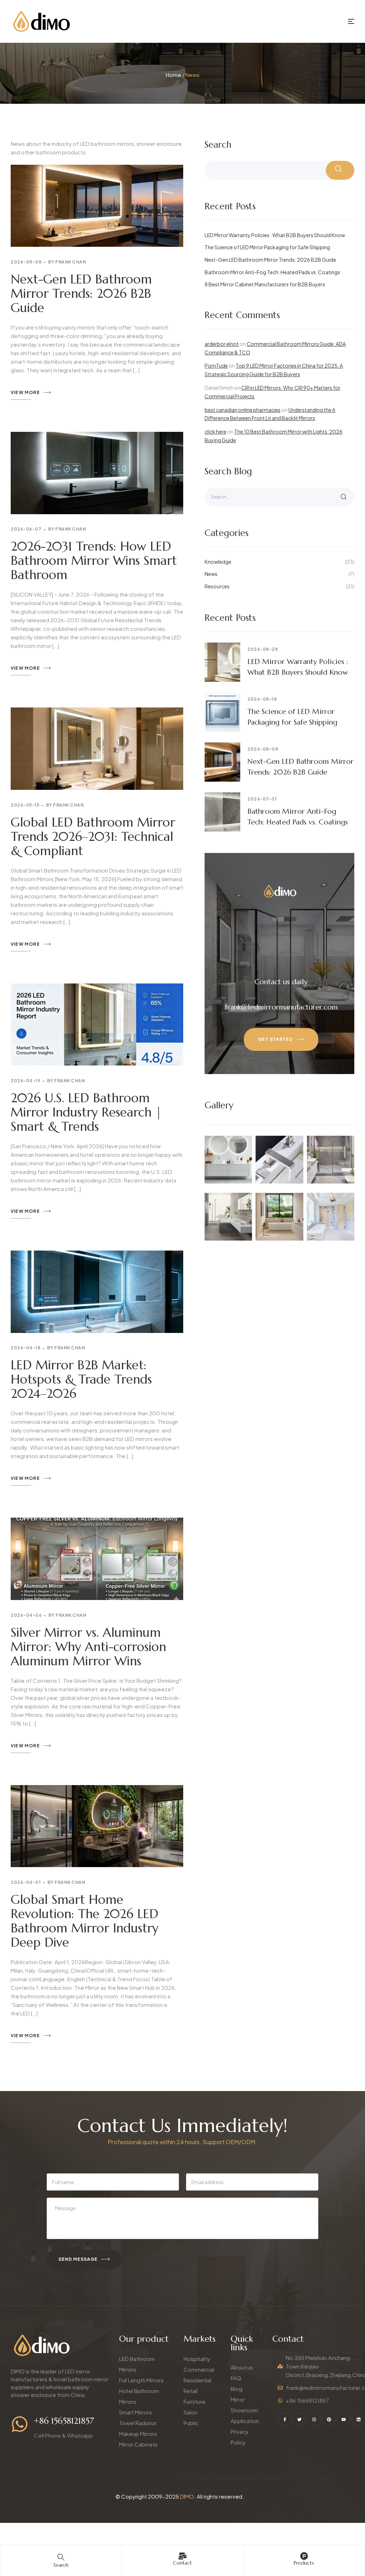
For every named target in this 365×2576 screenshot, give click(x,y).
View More (25, 392)
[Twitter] (299, 2419)
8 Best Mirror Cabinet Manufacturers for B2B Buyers (265, 284)
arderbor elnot (222, 344)
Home (173, 75)
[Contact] (182, 2556)
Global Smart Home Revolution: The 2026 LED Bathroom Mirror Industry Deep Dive (84, 1921)
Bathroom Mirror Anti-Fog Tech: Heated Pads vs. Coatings (272, 272)
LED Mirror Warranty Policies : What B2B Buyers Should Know (275, 235)
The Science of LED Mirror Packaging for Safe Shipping (267, 247)
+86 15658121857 (64, 2421)
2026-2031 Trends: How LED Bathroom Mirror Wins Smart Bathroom (94, 561)
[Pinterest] (329, 2419)
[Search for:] (279, 496)
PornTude (216, 366)
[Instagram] (314, 2419)
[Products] (304, 2556)
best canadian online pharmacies (243, 410)
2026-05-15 (25, 805)
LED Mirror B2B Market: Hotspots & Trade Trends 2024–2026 (81, 1379)
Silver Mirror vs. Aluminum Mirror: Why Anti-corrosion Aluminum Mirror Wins (88, 1647)
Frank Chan (71, 262)
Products (304, 2563)
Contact (182, 2563)
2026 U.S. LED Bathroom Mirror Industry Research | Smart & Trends (86, 1112)
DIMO (187, 2496)
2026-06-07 (26, 529)
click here (215, 431)
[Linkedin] (358, 2419)
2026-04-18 (25, 1348)
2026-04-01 (26, 1882)
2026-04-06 (26, 1615)
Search (218, 145)
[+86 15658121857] (20, 2424)
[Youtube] (344, 2419)
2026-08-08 (26, 262)
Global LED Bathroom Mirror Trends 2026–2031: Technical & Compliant (93, 837)
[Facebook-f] (284, 2419)
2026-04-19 (25, 1081)
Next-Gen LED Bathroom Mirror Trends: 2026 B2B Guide (81, 293)
